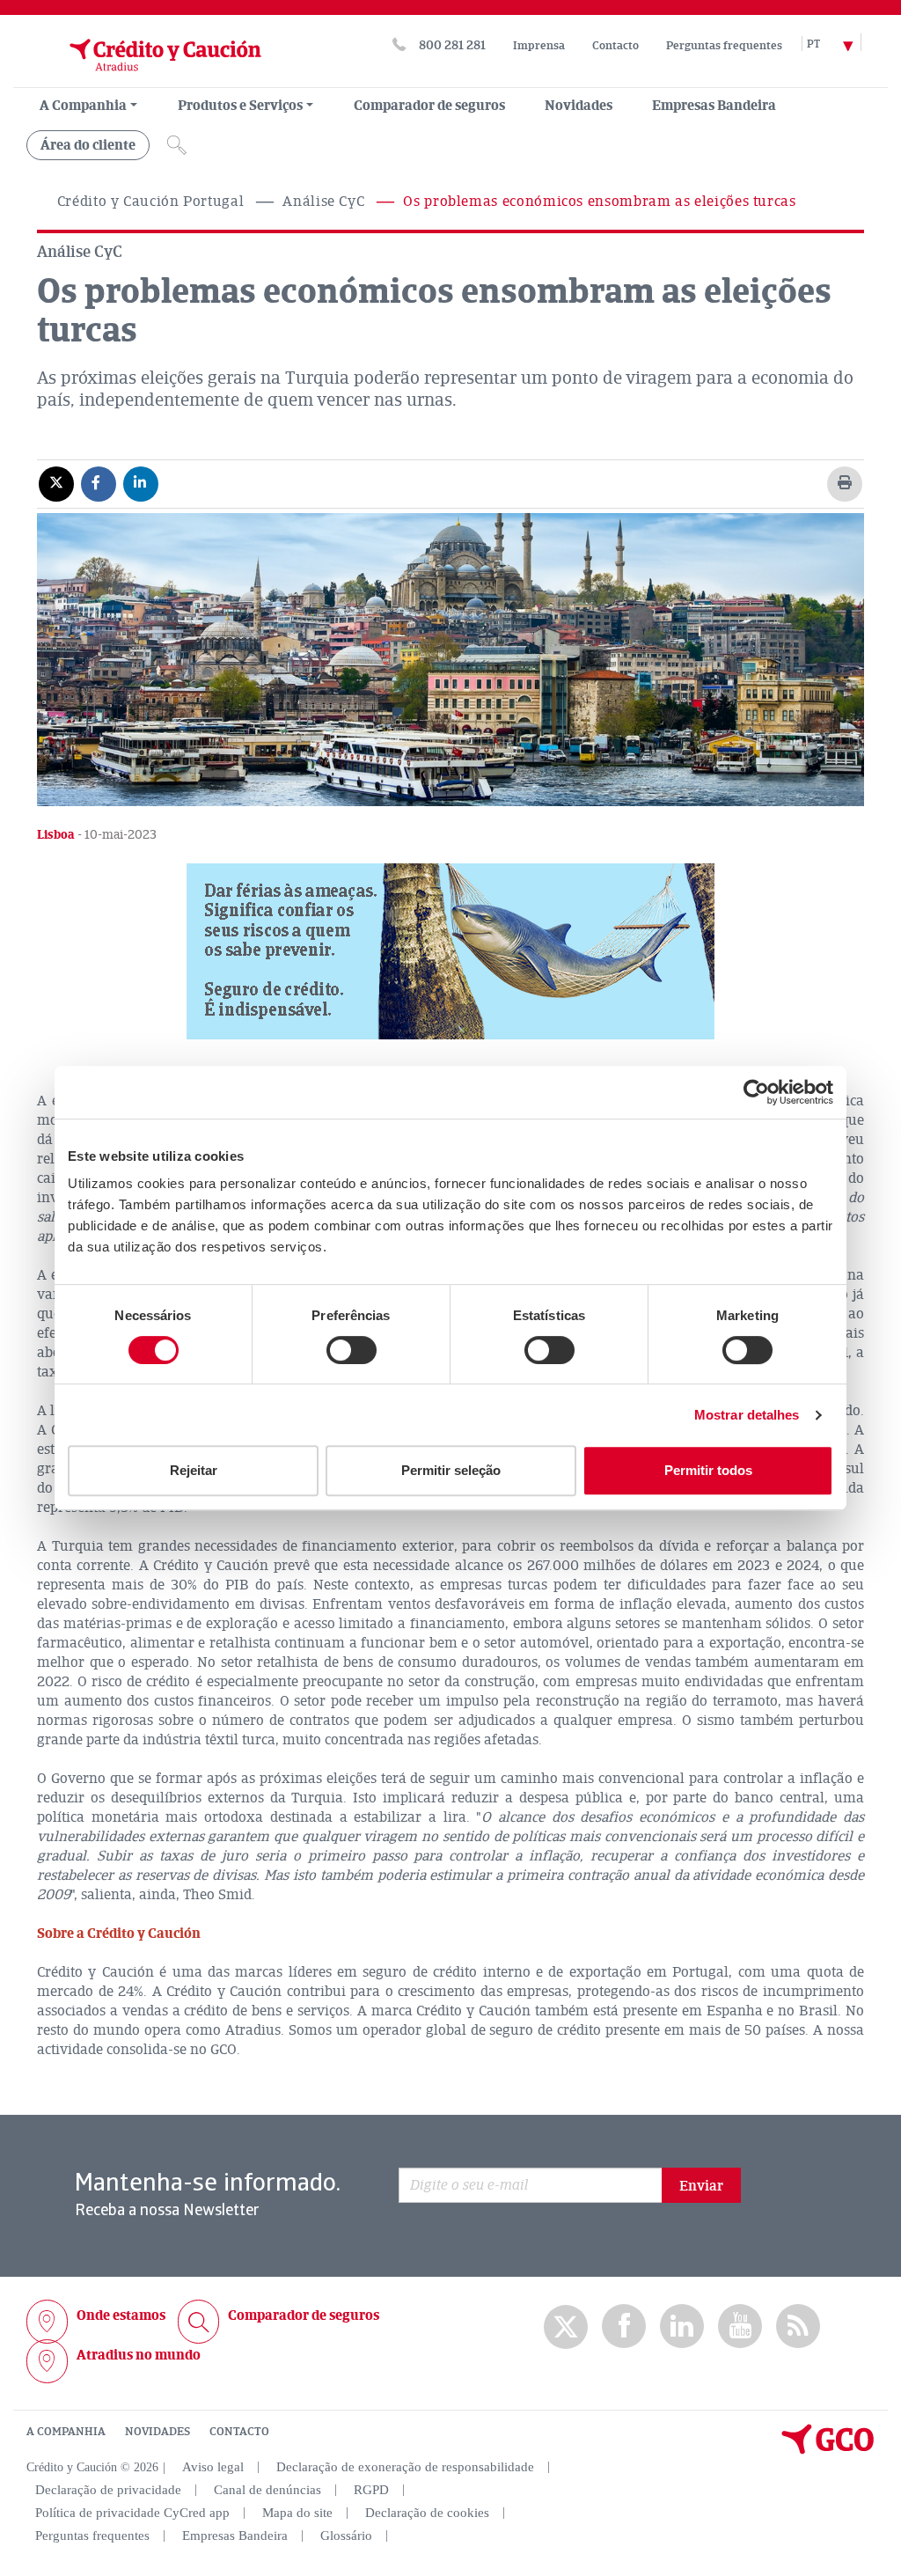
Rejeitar (194, 1470)
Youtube (740, 2326)
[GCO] (828, 2450)
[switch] (352, 1350)
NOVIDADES (157, 2432)
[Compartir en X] (56, 483)
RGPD (371, 2490)
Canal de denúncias (267, 2490)
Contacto (615, 46)
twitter (566, 2327)
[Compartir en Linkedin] (141, 483)
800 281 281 (452, 45)
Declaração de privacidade (108, 2490)
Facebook (624, 2326)
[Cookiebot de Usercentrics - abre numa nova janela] (756, 1092)
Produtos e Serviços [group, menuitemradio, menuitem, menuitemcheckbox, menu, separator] (240, 106)
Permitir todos (708, 1470)
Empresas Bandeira (714, 106)
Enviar (701, 2186)
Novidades (579, 106)
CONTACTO (239, 2432)
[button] (450, 951)
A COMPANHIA (66, 2432)
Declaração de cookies (427, 2513)
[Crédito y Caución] (143, 78)
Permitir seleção (451, 1470)
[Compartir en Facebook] (99, 483)
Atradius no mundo (139, 2355)
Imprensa (539, 46)
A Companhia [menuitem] (83, 106)
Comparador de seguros (429, 106)
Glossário (346, 2536)
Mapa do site (297, 2513)
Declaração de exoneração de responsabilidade (405, 2467)
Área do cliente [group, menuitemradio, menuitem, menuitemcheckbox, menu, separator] (88, 145)
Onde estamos (121, 2315)
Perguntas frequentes (724, 46)
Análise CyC (323, 202)
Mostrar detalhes (747, 1415)
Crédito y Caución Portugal (151, 202)
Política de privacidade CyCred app (132, 2513)
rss (798, 2326)
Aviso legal (213, 2467)
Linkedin (682, 2326)
